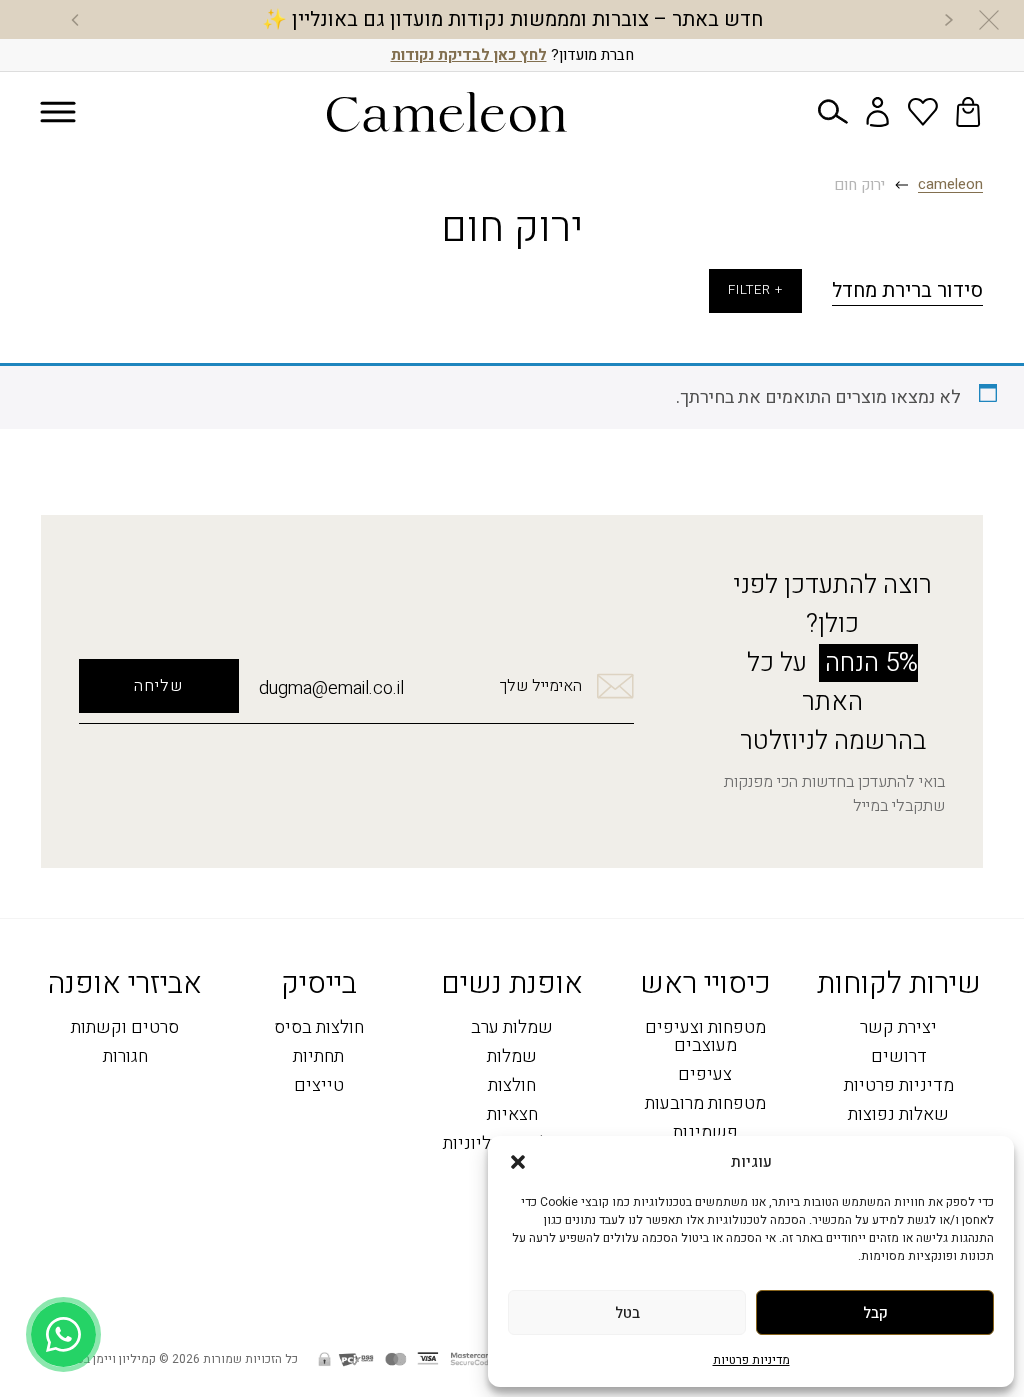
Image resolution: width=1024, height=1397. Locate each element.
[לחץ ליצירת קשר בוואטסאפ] (63, 1334)
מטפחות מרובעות (705, 1104)
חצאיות (512, 1115)
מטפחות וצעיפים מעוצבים (705, 1037)
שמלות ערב (512, 1028)
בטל (627, 1313)
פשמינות (705, 1133)
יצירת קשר (898, 1028)
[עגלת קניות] (968, 112)
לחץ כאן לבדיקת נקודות (469, 55)
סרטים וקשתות (125, 1028)
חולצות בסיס (319, 1028)
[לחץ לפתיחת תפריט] (58, 112)
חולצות (512, 1086)
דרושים (899, 1057)
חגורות (125, 1057)
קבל (875, 1313)
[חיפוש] (833, 112)
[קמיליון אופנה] (447, 112)
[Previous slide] (949, 20)
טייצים (319, 1086)
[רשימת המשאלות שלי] (923, 112)
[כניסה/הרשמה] (878, 112)
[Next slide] (75, 20)
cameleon (950, 185)
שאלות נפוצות (898, 1115)
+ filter (755, 290)
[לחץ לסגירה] (989, 20)
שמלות (512, 1057)
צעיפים (705, 1075)
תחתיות (318, 1057)
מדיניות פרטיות (751, 1360)
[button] (518, 1162)
